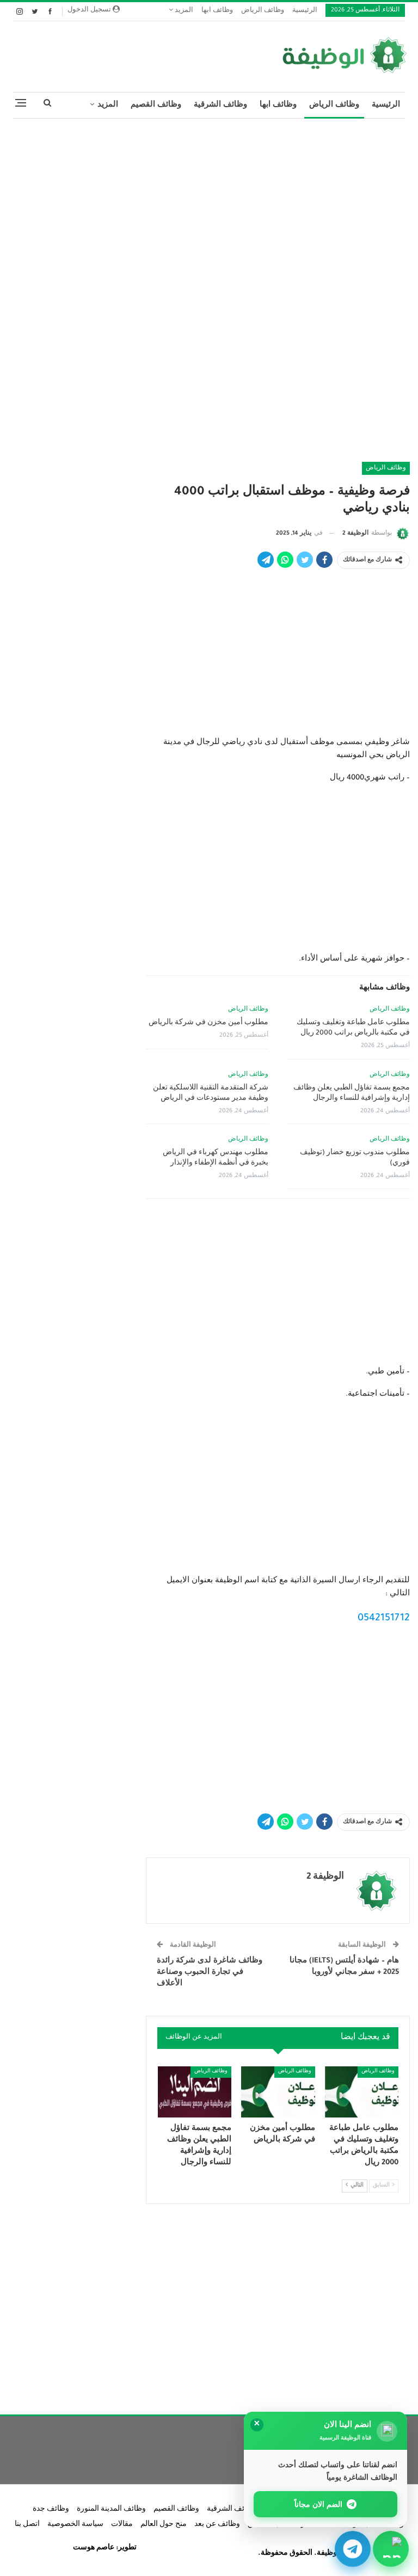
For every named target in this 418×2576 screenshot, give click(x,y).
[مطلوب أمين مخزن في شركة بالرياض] (278, 2092)
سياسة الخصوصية (75, 2525)
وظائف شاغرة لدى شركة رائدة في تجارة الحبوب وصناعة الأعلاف (210, 1973)
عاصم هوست (94, 2548)
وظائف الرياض (263, 11)
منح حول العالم (164, 2525)
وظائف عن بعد (217, 2525)
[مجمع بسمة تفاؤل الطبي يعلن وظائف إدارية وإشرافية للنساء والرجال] (195, 2092)
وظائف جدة (51, 2510)
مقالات (122, 2525)
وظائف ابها (217, 11)
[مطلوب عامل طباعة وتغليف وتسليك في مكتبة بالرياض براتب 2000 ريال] (362, 2092)
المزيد (183, 11)
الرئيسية (305, 11)
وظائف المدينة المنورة (111, 2510)
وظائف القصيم (156, 105)
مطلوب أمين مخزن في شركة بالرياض (208, 1023)
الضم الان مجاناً (319, 2504)
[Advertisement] (209, 206)
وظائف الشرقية (220, 105)
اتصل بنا (27, 2525)
